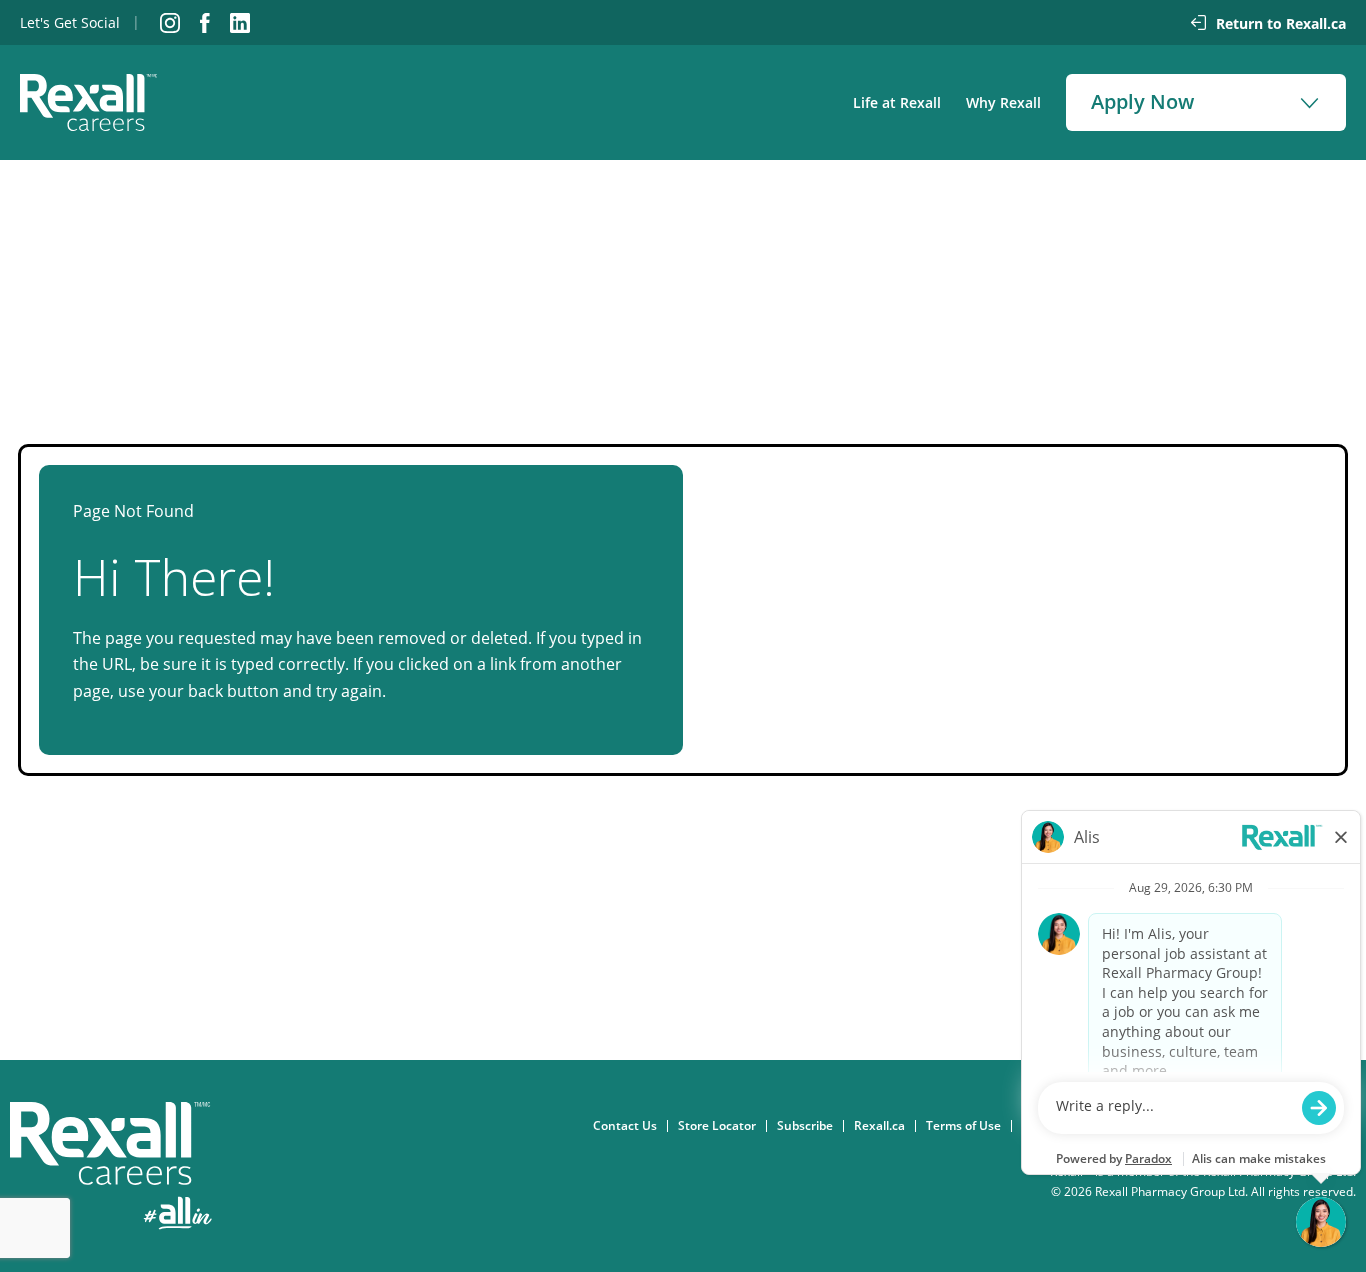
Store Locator (722, 1126)
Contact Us (630, 1126)
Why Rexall (1003, 102)
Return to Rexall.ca (1281, 23)
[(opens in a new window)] (170, 23)
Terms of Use (968, 1126)
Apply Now (1142, 101)
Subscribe (810, 1126)
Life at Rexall (897, 102)
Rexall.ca (884, 1126)
